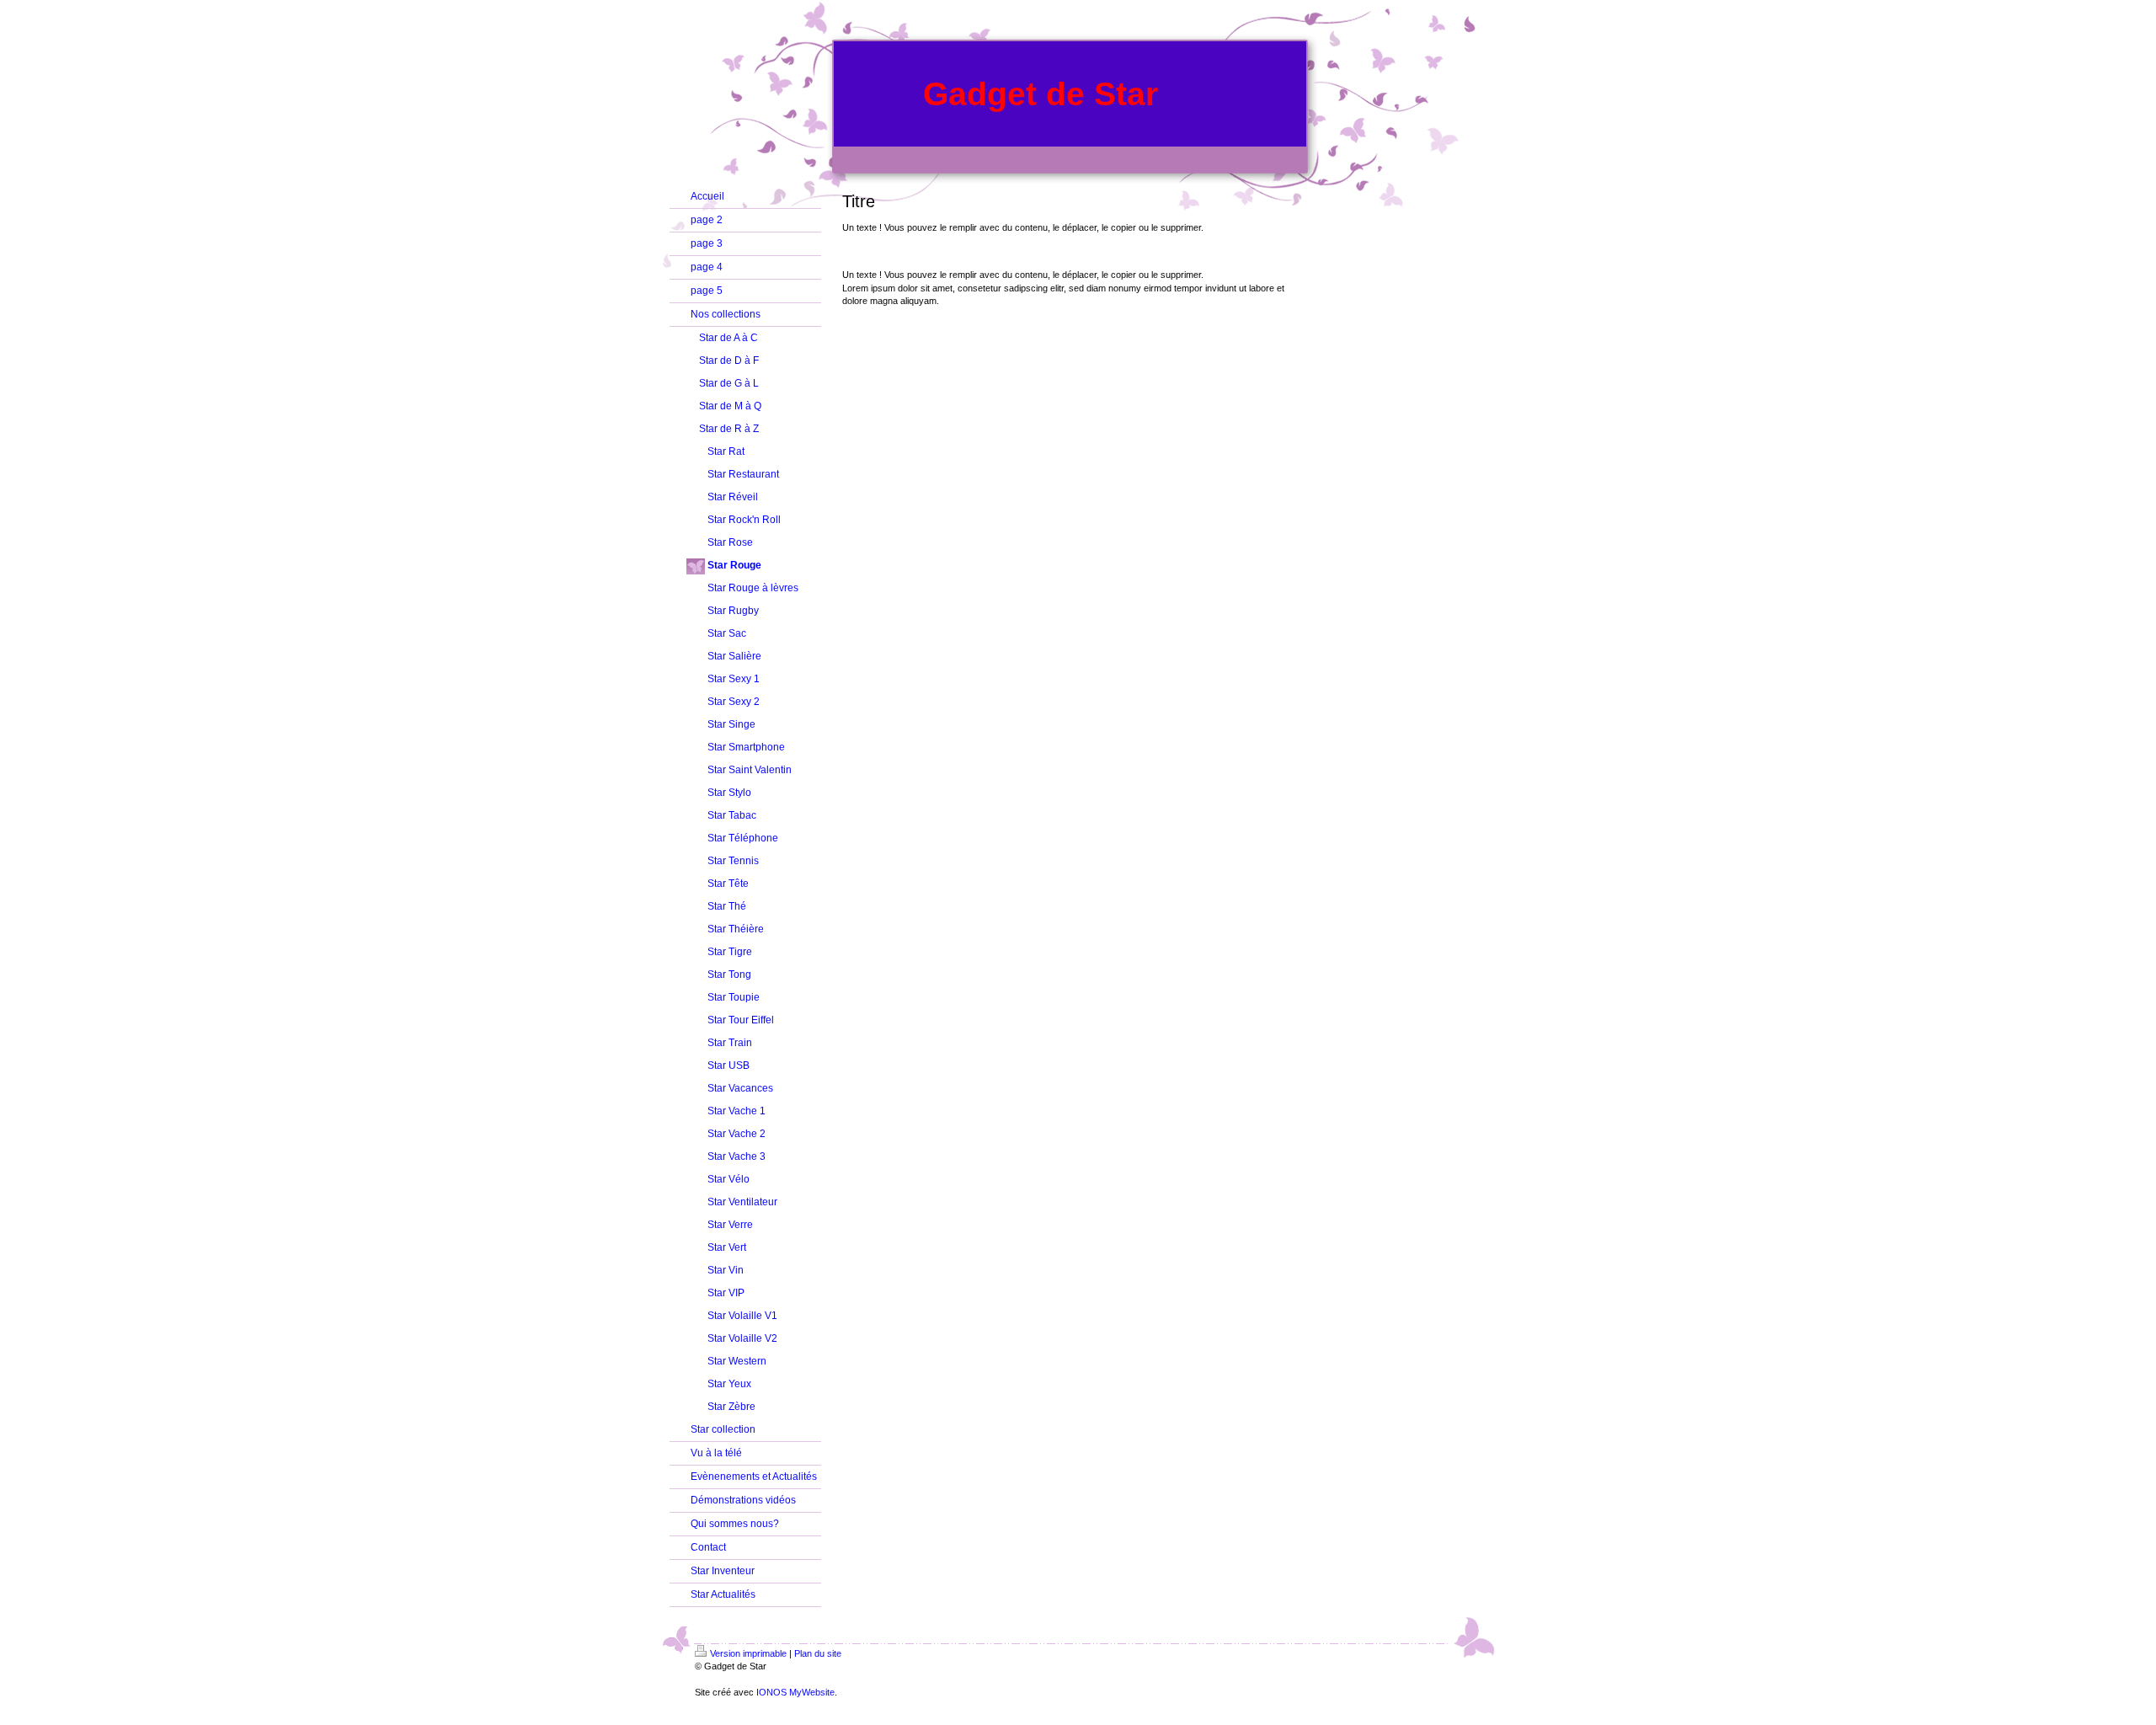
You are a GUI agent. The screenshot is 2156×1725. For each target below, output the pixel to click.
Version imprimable (748, 1653)
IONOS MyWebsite (795, 1692)
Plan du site (818, 1653)
